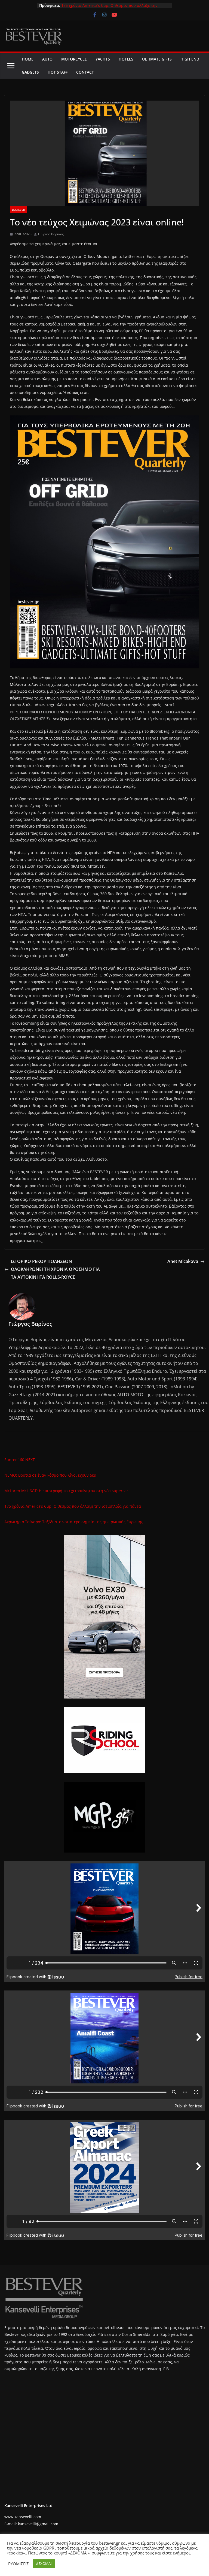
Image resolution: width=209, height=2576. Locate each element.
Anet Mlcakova (183, 1261)
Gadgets (30, 72)
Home (28, 59)
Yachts (103, 59)
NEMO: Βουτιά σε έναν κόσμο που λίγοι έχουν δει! (50, 1475)
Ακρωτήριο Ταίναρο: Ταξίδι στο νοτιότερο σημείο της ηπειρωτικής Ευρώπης (74, 1522)
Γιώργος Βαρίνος (51, 234)
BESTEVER (18, 210)
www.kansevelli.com (23, 2517)
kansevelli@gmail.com (38, 2524)
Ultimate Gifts (157, 59)
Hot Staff (58, 72)
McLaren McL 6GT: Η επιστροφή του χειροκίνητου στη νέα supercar (66, 1491)
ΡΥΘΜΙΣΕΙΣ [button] (19, 2564)
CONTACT (85, 72)
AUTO (47, 59)
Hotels (126, 59)
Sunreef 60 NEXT (20, 1460)
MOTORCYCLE (74, 59)
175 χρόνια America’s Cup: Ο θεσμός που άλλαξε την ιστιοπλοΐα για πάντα (73, 1506)
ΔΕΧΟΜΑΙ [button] (44, 2563)
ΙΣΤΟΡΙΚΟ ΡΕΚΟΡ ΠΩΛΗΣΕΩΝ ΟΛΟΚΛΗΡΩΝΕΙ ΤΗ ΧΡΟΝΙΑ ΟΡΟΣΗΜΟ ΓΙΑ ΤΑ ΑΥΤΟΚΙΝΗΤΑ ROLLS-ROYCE (55, 1269)
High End (190, 59)
